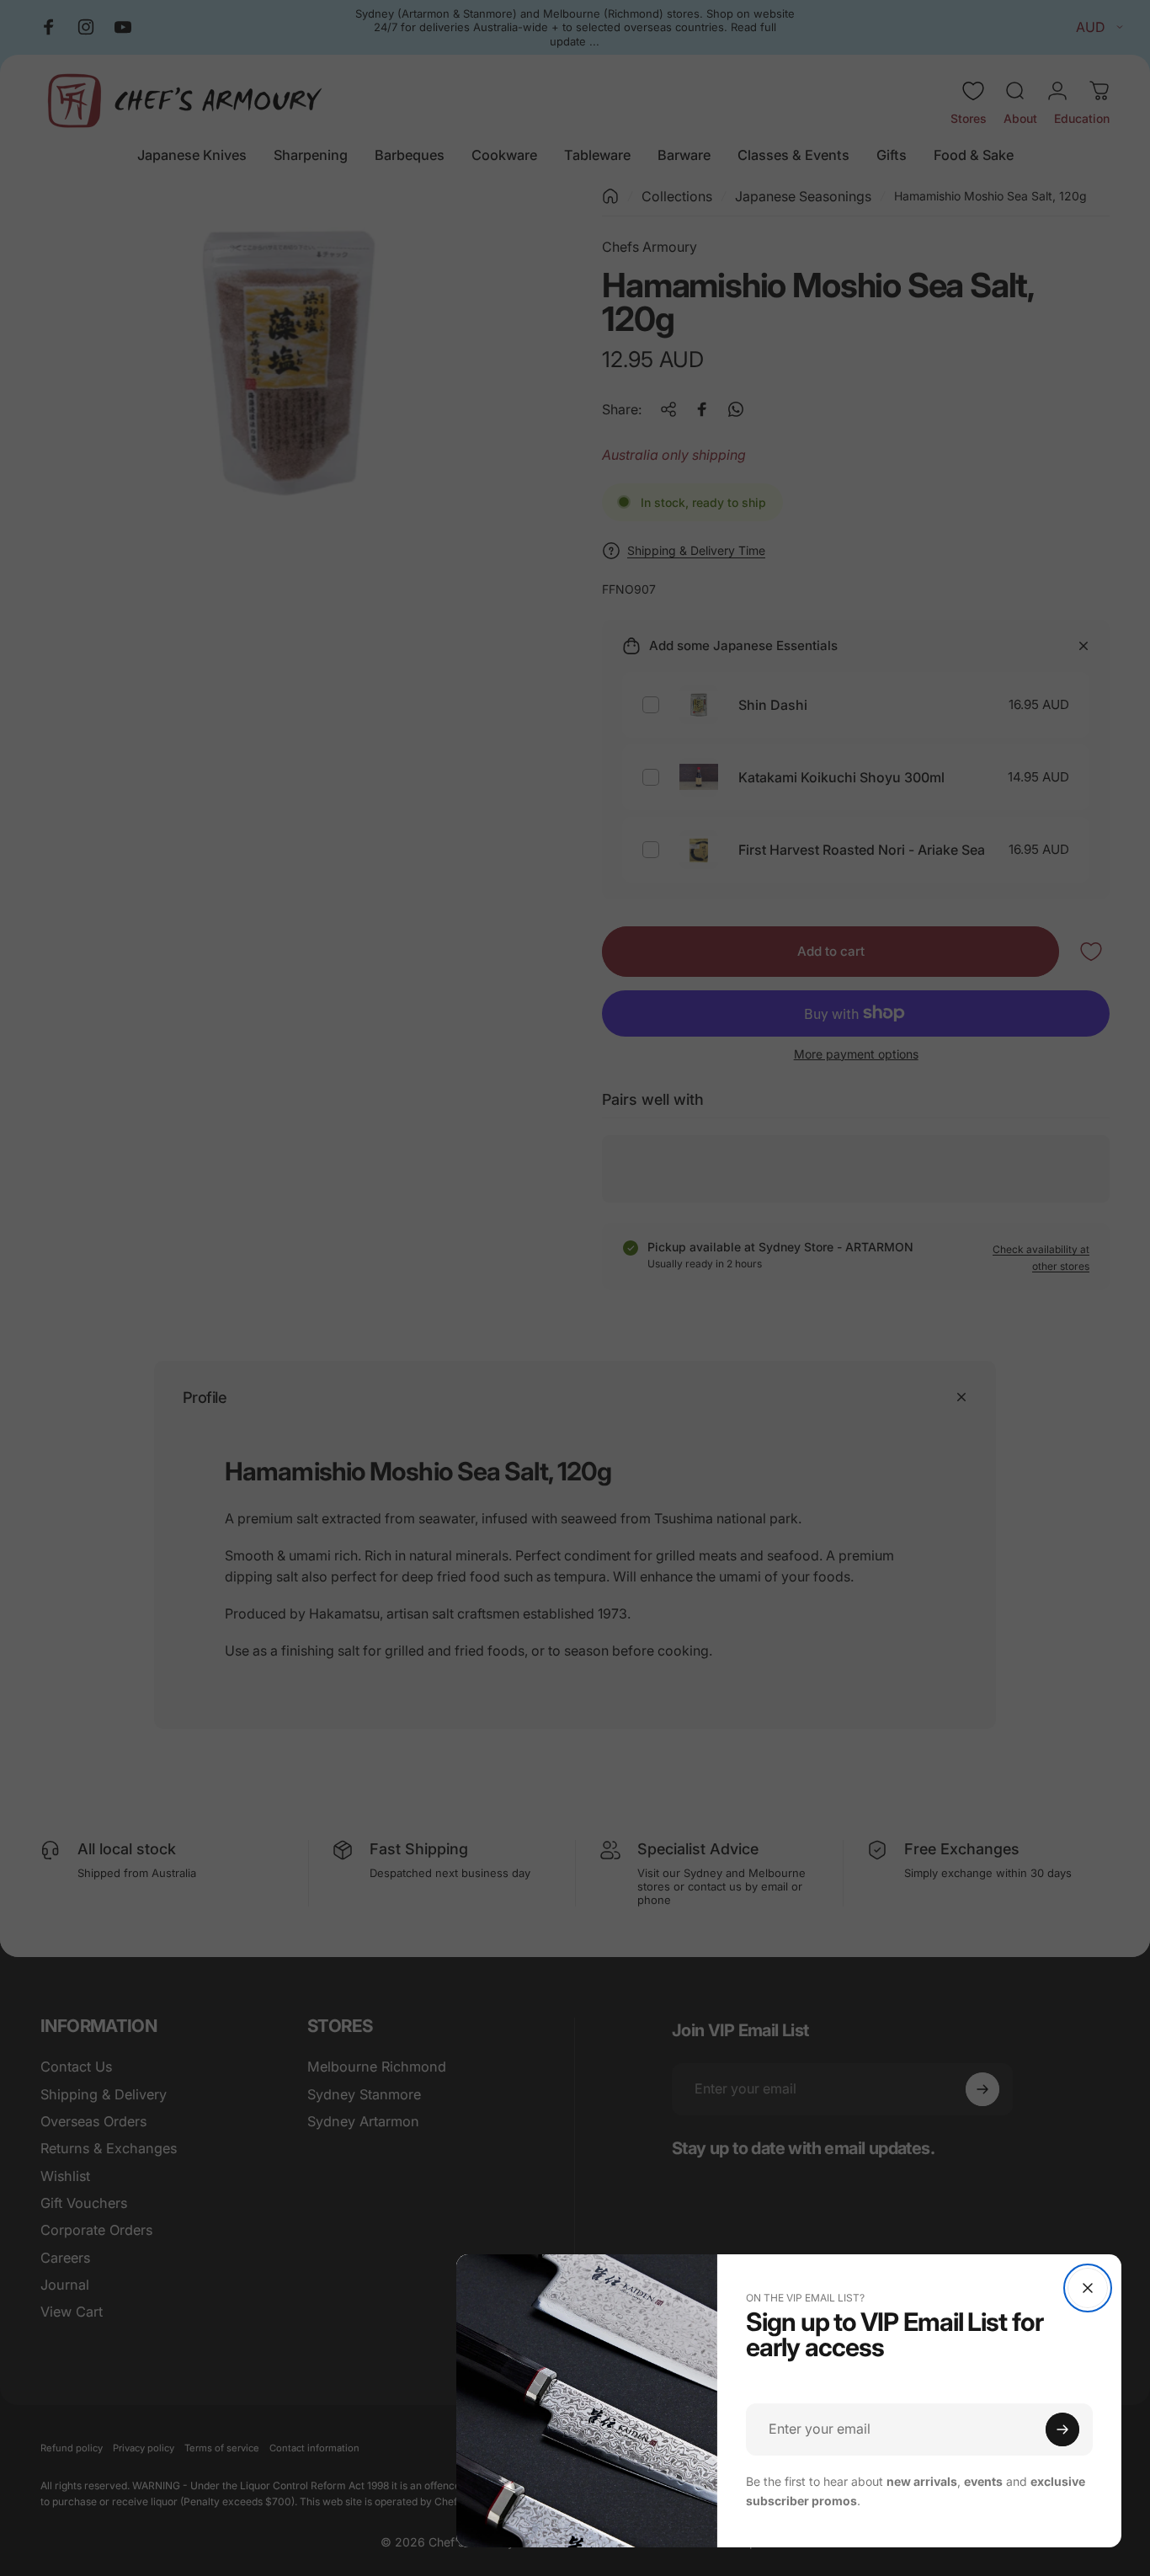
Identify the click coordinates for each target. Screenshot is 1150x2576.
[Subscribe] (1062, 2429)
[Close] (1088, 2288)
